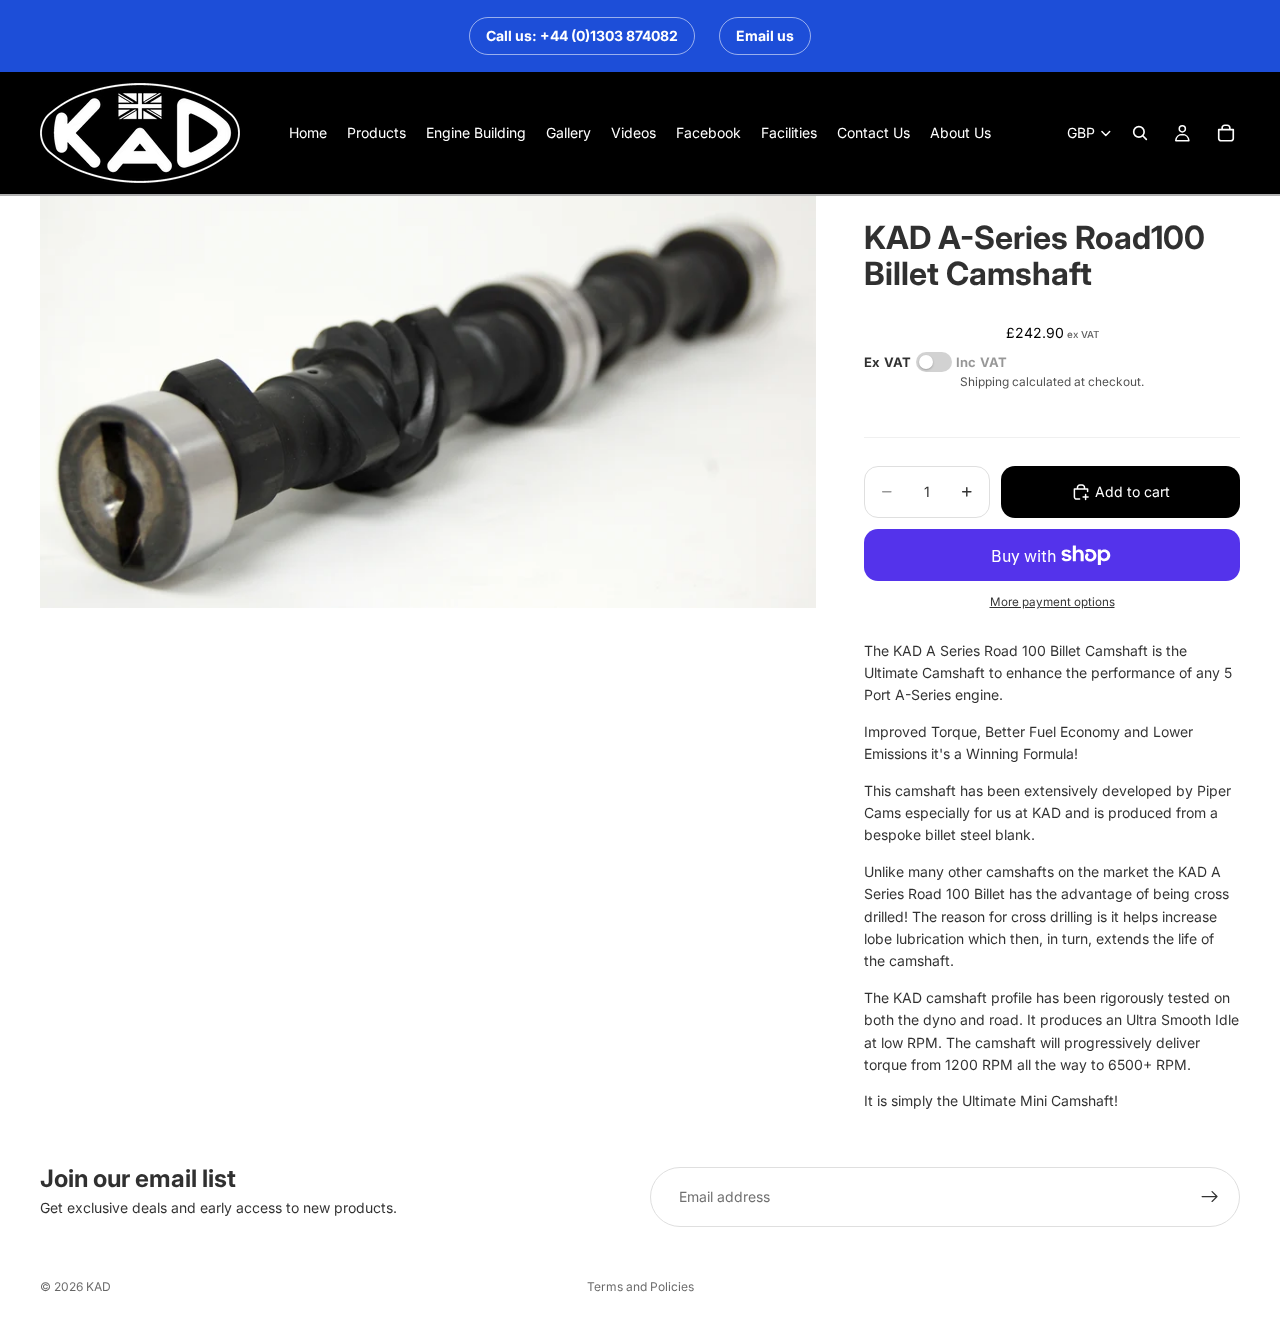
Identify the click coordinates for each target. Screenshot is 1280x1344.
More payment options (1052, 602)
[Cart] (1226, 133)
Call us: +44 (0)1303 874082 (582, 35)
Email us (765, 35)
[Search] (1140, 133)
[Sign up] (1210, 1197)
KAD (98, 1286)
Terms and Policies (640, 1286)
